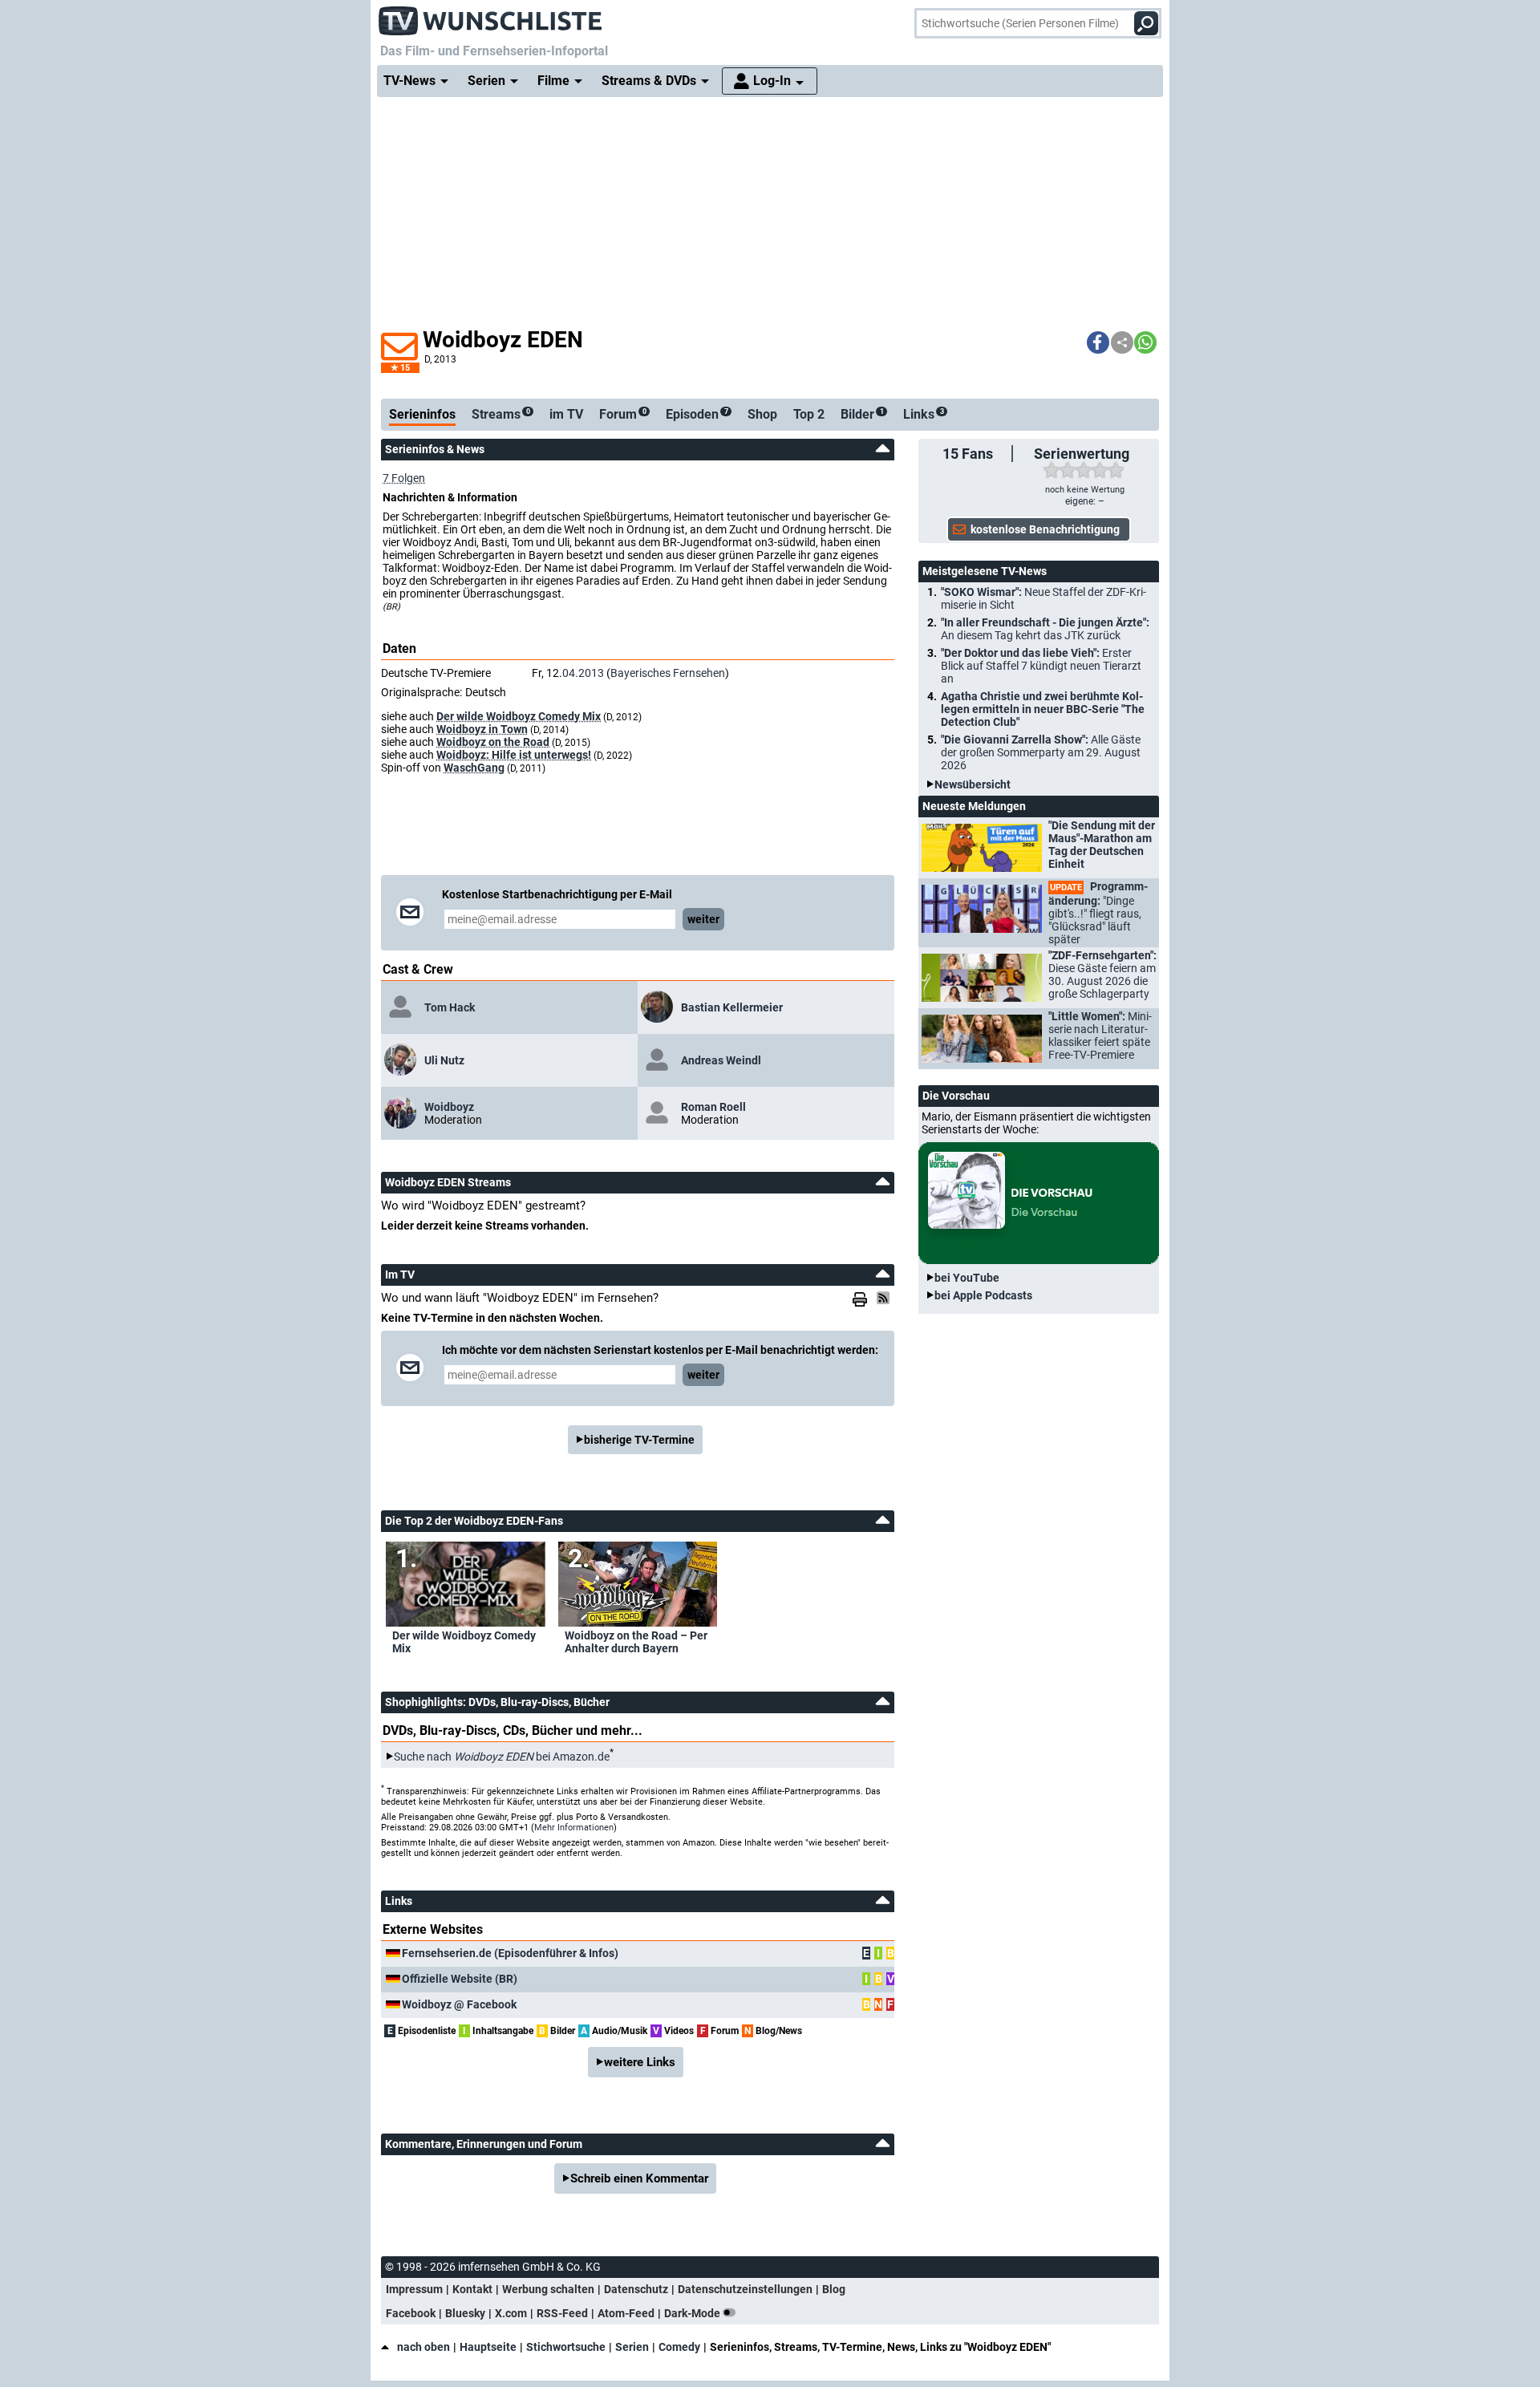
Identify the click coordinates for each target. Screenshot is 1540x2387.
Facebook (411, 2313)
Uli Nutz (444, 1060)
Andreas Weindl (721, 1060)
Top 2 (809, 414)
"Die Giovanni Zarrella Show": (1041, 752)
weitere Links (640, 2062)
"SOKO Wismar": (1044, 598)
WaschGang (474, 768)
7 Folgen (404, 478)
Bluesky (465, 2313)
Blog (834, 2289)
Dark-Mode (693, 2313)
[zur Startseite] (491, 16)
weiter (703, 919)
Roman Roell (713, 1107)
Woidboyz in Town (482, 729)
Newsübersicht (973, 784)
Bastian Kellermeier (732, 1007)
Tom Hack (450, 1007)
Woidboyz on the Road (493, 742)
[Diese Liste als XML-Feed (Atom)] (885, 1298)
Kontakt (472, 2289)
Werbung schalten (548, 2289)
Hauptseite (488, 2347)
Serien (632, 2347)
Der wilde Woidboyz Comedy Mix (519, 716)
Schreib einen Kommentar (639, 2178)
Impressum (414, 2289)
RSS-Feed (562, 2313)
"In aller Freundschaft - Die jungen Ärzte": (1045, 629)
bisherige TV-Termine (639, 1440)
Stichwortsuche (566, 2347)
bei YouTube (967, 1278)
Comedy (679, 2347)
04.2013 (583, 673)
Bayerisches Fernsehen (668, 673)
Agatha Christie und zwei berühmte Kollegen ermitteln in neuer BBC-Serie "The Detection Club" (1043, 709)
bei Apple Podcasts (983, 1295)
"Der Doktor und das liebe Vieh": (1041, 666)
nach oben (423, 2347)
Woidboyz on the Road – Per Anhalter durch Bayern (636, 1642)
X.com (511, 2313)
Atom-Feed (626, 2313)
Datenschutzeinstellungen (745, 2289)
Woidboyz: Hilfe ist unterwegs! (514, 755)
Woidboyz (449, 1107)
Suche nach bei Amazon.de (502, 1757)
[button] (1098, 342)
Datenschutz (636, 2289)
